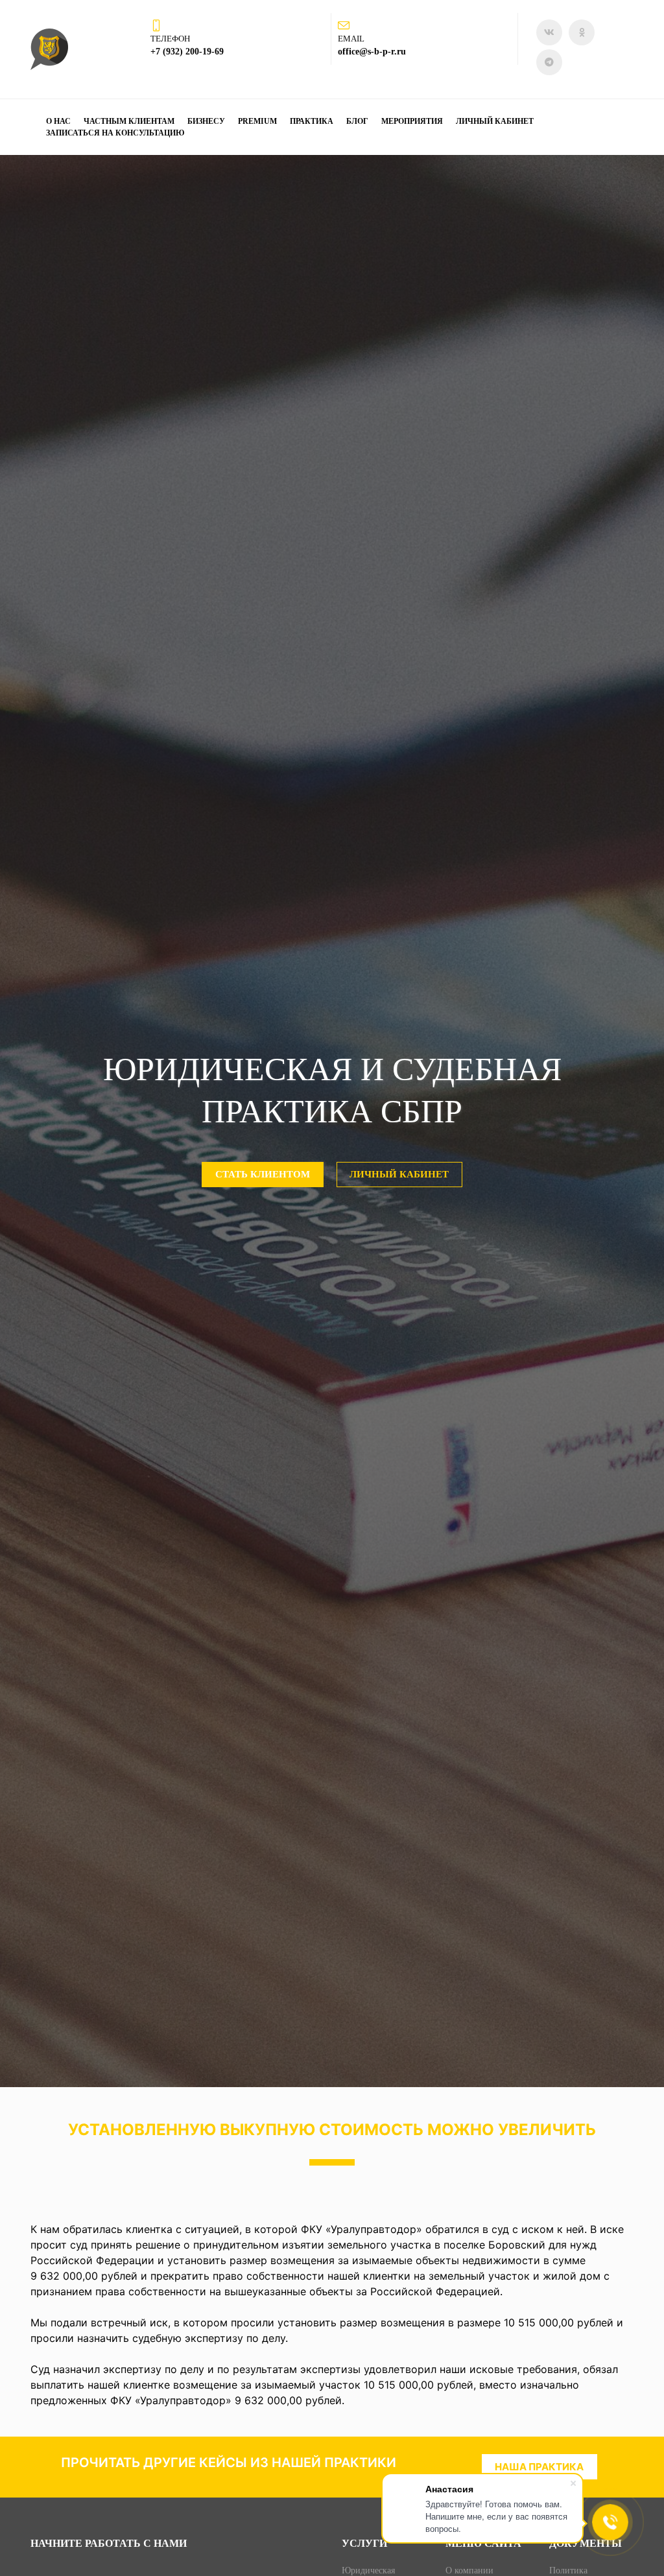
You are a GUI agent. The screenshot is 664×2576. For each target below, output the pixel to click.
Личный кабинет (495, 121)
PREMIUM (257, 121)
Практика (312, 121)
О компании (469, 2570)
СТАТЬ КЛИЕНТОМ (263, 1174)
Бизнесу (206, 121)
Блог (357, 121)
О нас (58, 121)
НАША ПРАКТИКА (539, 2467)
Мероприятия (412, 121)
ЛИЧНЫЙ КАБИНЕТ (399, 1174)
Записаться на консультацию (115, 133)
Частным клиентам (129, 121)
